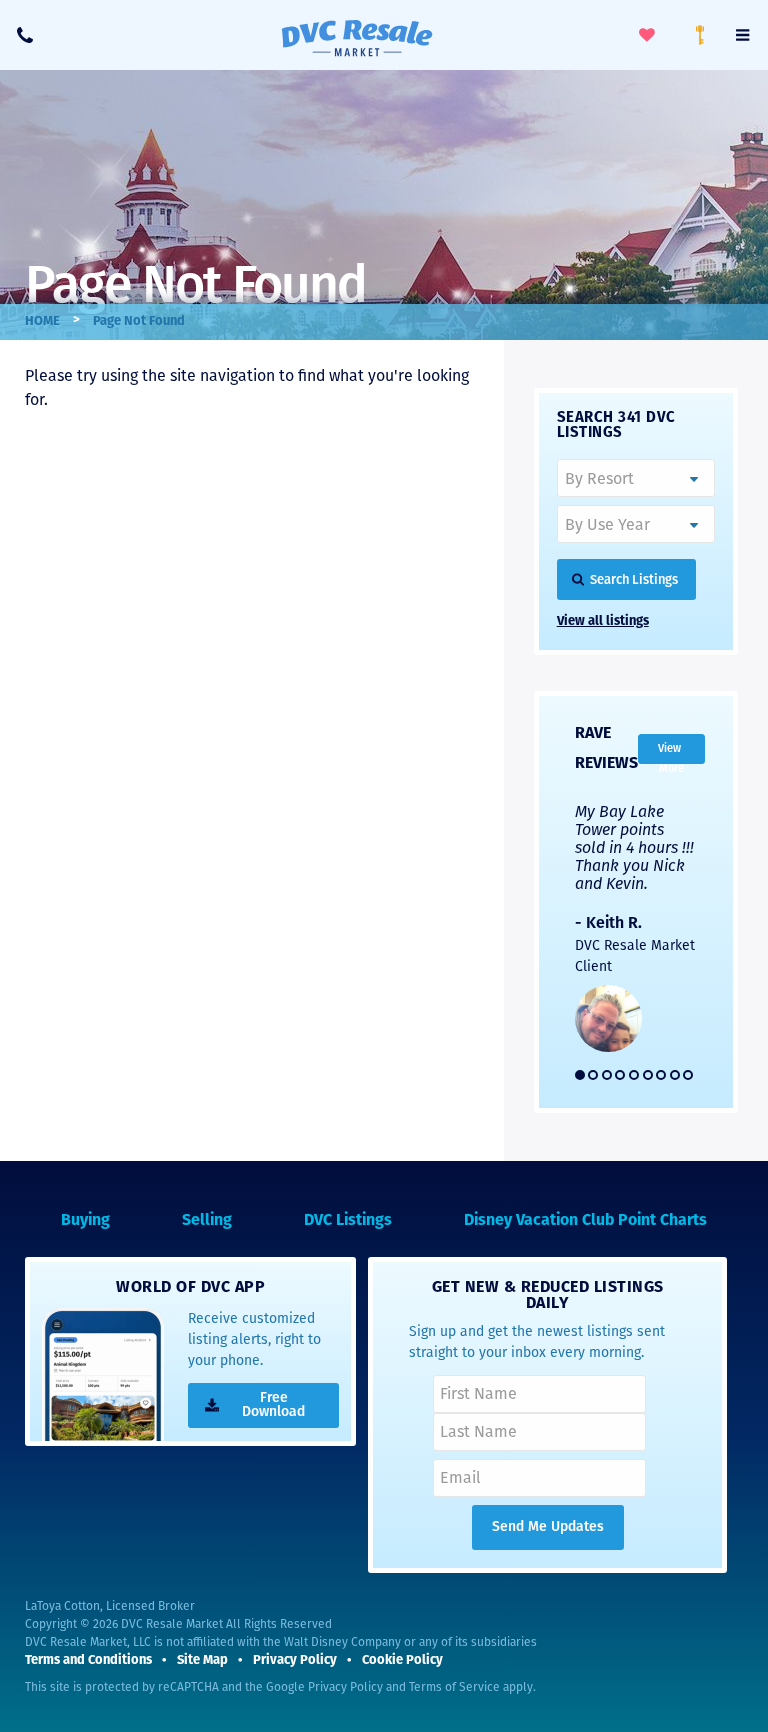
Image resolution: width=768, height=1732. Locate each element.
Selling (207, 1221)
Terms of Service (454, 1687)
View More (670, 753)
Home (42, 321)
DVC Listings (348, 1221)
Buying (85, 1221)
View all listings (603, 621)
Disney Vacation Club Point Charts (585, 1221)
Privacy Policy (345, 1687)
